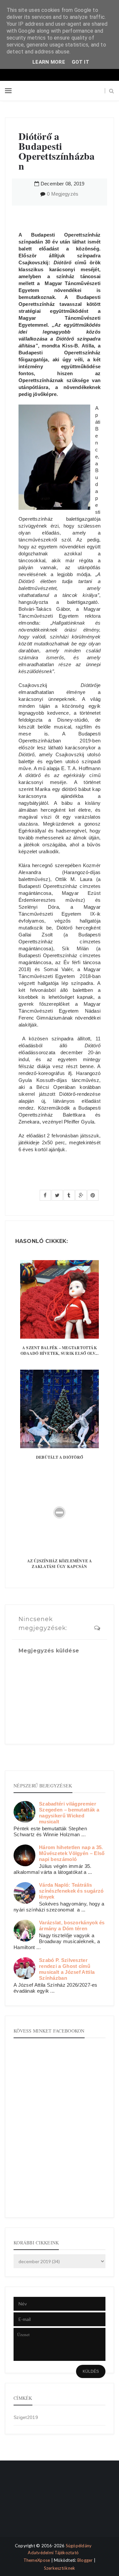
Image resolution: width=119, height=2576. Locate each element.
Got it (80, 62)
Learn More (49, 62)
